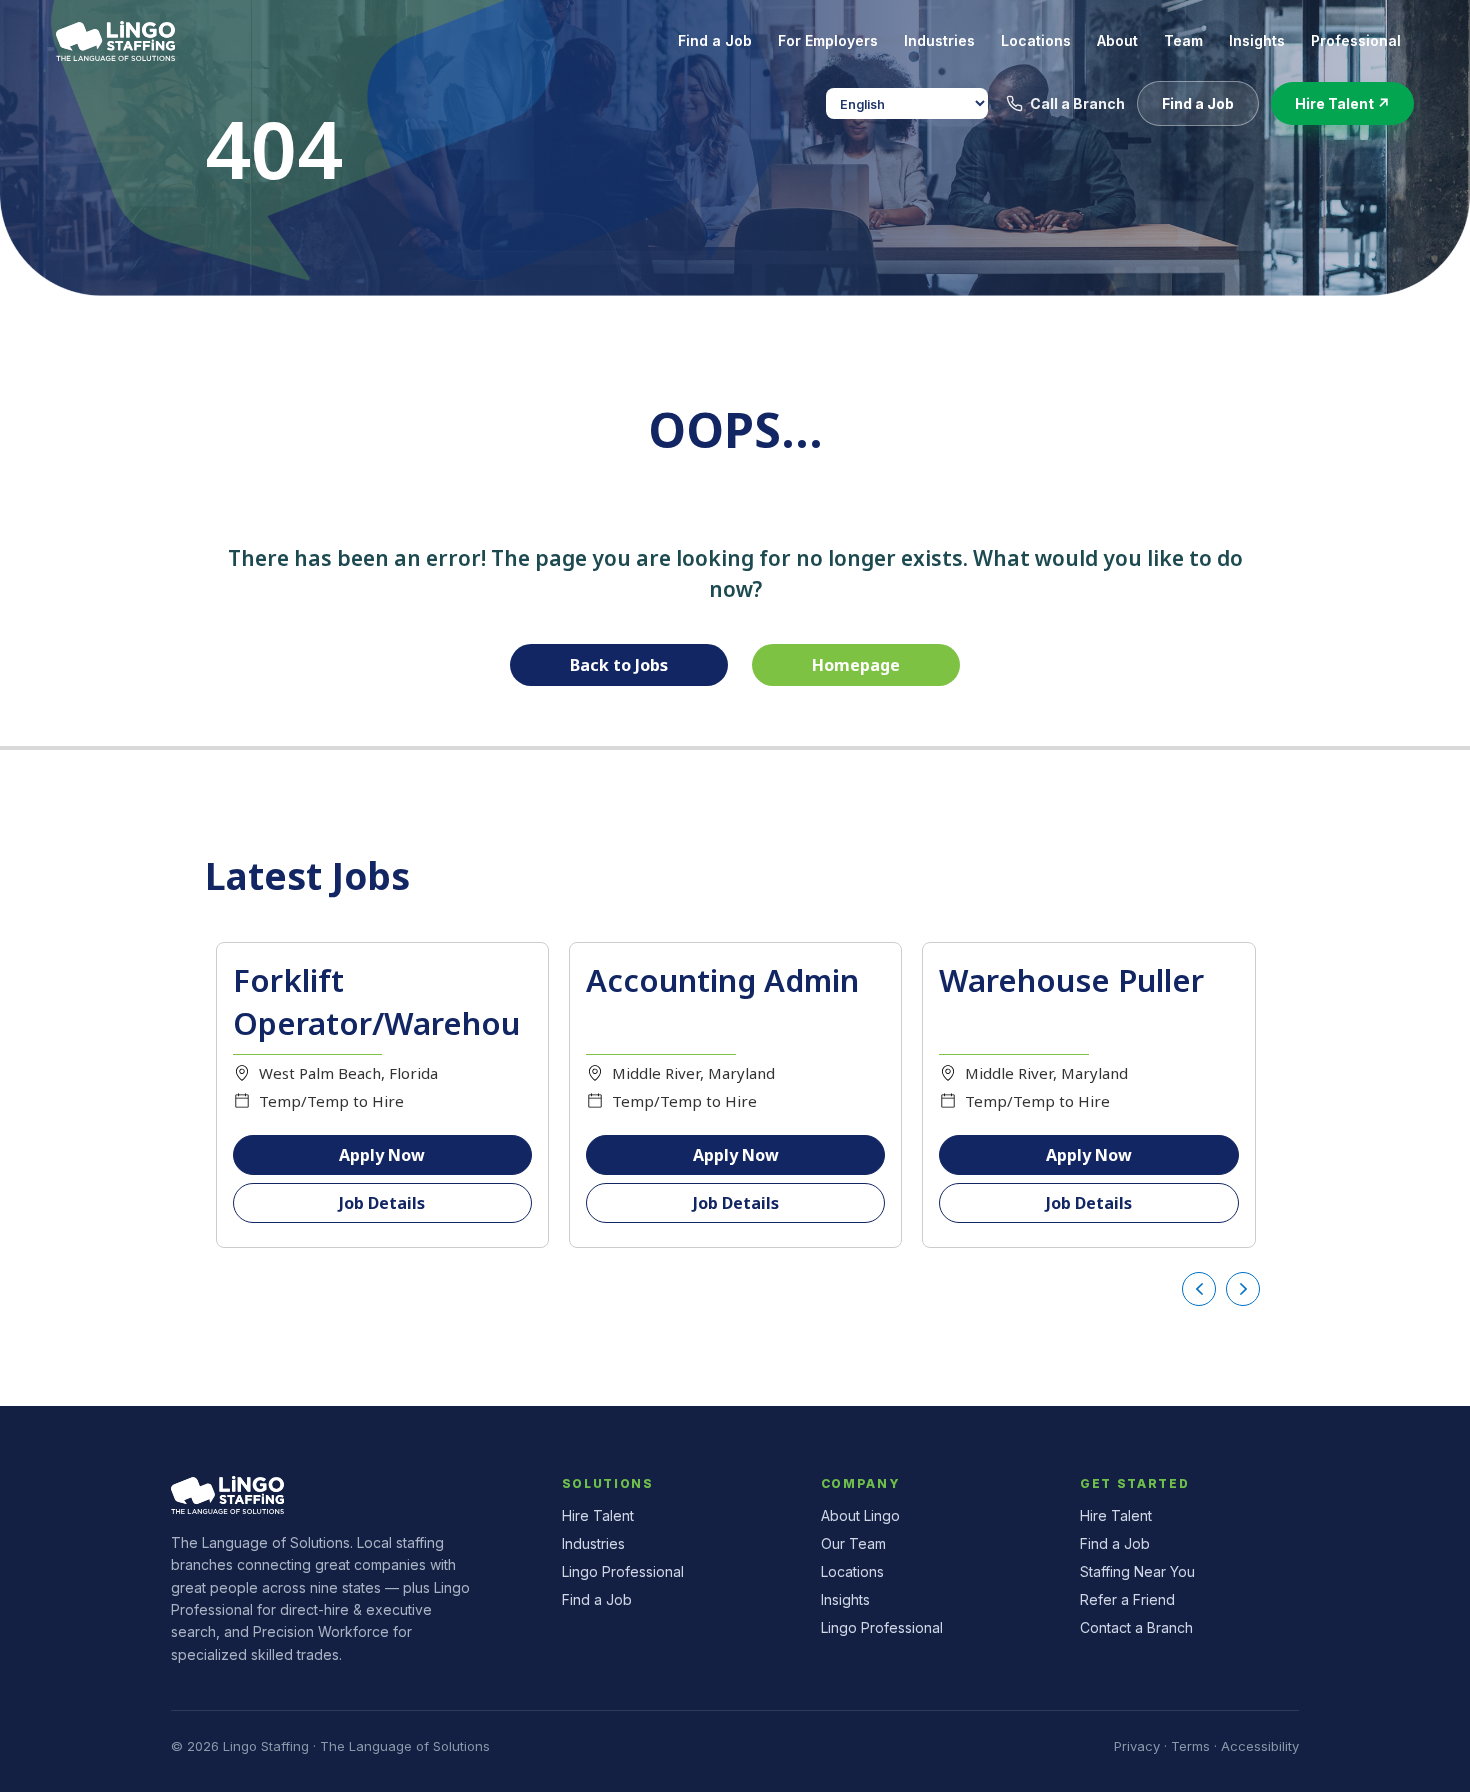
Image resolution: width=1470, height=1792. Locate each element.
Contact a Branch (1136, 1627)
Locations (852, 1571)
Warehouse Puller (1071, 980)
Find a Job (597, 1599)
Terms (1190, 1746)
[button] (1198, 103)
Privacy (1137, 1746)
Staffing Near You (1137, 1571)
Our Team (853, 1543)
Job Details (382, 1203)
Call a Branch (1077, 103)
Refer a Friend (1127, 1599)
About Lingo (860, 1515)
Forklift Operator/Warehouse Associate (376, 1023)
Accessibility (1260, 1746)
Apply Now (382, 1155)
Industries (593, 1543)
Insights (845, 1599)
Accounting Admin (722, 980)
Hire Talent (598, 1515)
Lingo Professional (623, 1571)
